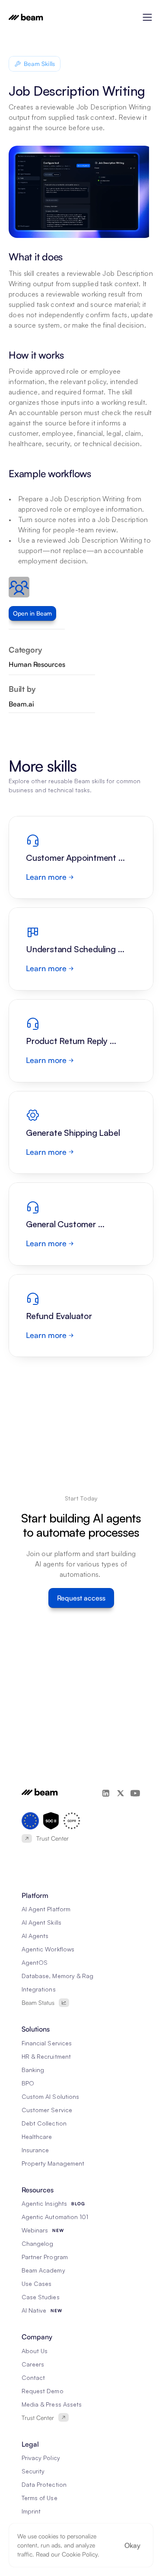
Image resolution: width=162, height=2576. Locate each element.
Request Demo (43, 2391)
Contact (33, 2377)
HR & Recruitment (46, 2056)
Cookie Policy (80, 2554)
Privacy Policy (41, 2458)
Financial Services (47, 2043)
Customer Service (47, 2110)
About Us (35, 2351)
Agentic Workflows (48, 1949)
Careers (33, 2364)
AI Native (34, 2310)
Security (33, 2471)
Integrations (39, 1989)
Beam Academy (43, 2270)
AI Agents (35, 1936)
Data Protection (44, 2484)
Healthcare (37, 2137)
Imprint (31, 2511)
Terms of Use (40, 2498)
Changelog (37, 2243)
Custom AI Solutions (50, 2096)
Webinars (35, 2230)
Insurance (35, 2150)
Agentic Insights (44, 2203)
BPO (28, 2083)
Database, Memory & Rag (57, 1976)
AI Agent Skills (41, 1922)
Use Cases (37, 2284)
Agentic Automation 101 (55, 2217)
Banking (33, 2070)
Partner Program (45, 2257)
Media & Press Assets (52, 2404)
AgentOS (35, 1962)
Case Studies (41, 2297)
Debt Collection (44, 2123)
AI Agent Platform (46, 1909)
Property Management (53, 2163)
